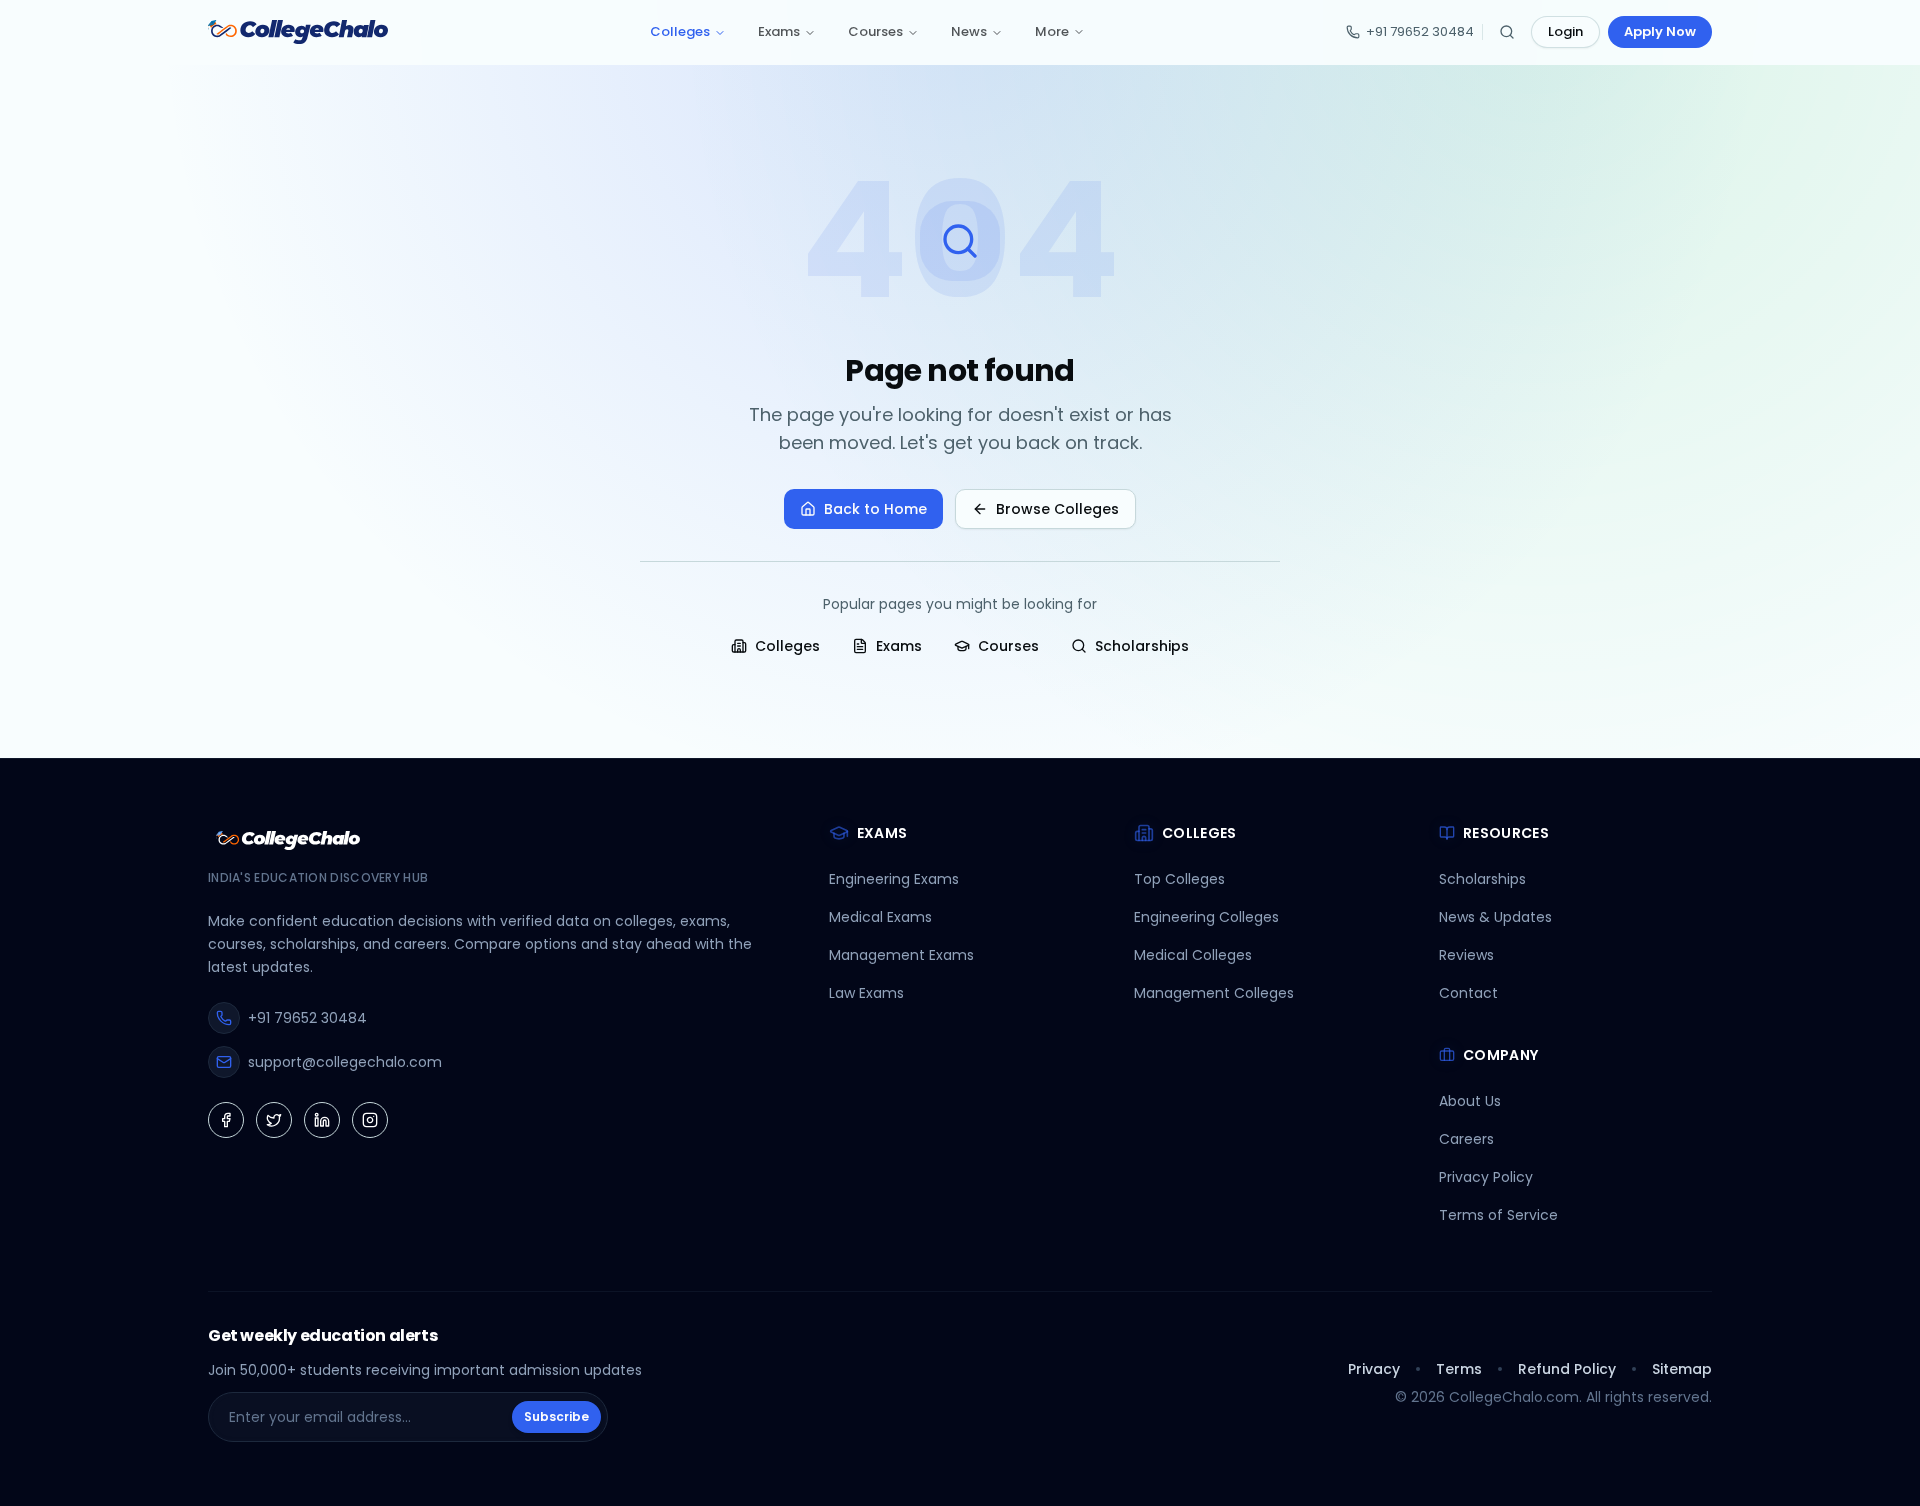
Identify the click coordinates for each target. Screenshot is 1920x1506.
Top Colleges (1179, 879)
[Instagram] (370, 1120)
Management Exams (901, 955)
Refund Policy (1567, 1369)
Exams (779, 31)
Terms (1459, 1369)
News (969, 31)
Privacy (1374, 1369)
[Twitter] (274, 1120)
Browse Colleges (1057, 509)
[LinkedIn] (322, 1120)
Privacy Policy (1486, 1177)
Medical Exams (880, 917)
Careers (1466, 1139)
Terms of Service (1498, 1215)
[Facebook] (226, 1120)
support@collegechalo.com (345, 1062)
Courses (875, 31)
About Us (1470, 1101)
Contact (1468, 993)
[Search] (1507, 32)
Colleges (680, 31)
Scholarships (1142, 646)
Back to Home (875, 509)
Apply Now (1660, 31)
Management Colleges (1214, 993)
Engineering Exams (894, 879)
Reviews (1466, 955)
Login (1565, 31)
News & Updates (1495, 917)
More (1052, 31)
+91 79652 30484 (1420, 31)
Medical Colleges (1193, 955)
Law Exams (866, 993)
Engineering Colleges (1206, 917)
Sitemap (1682, 1369)
